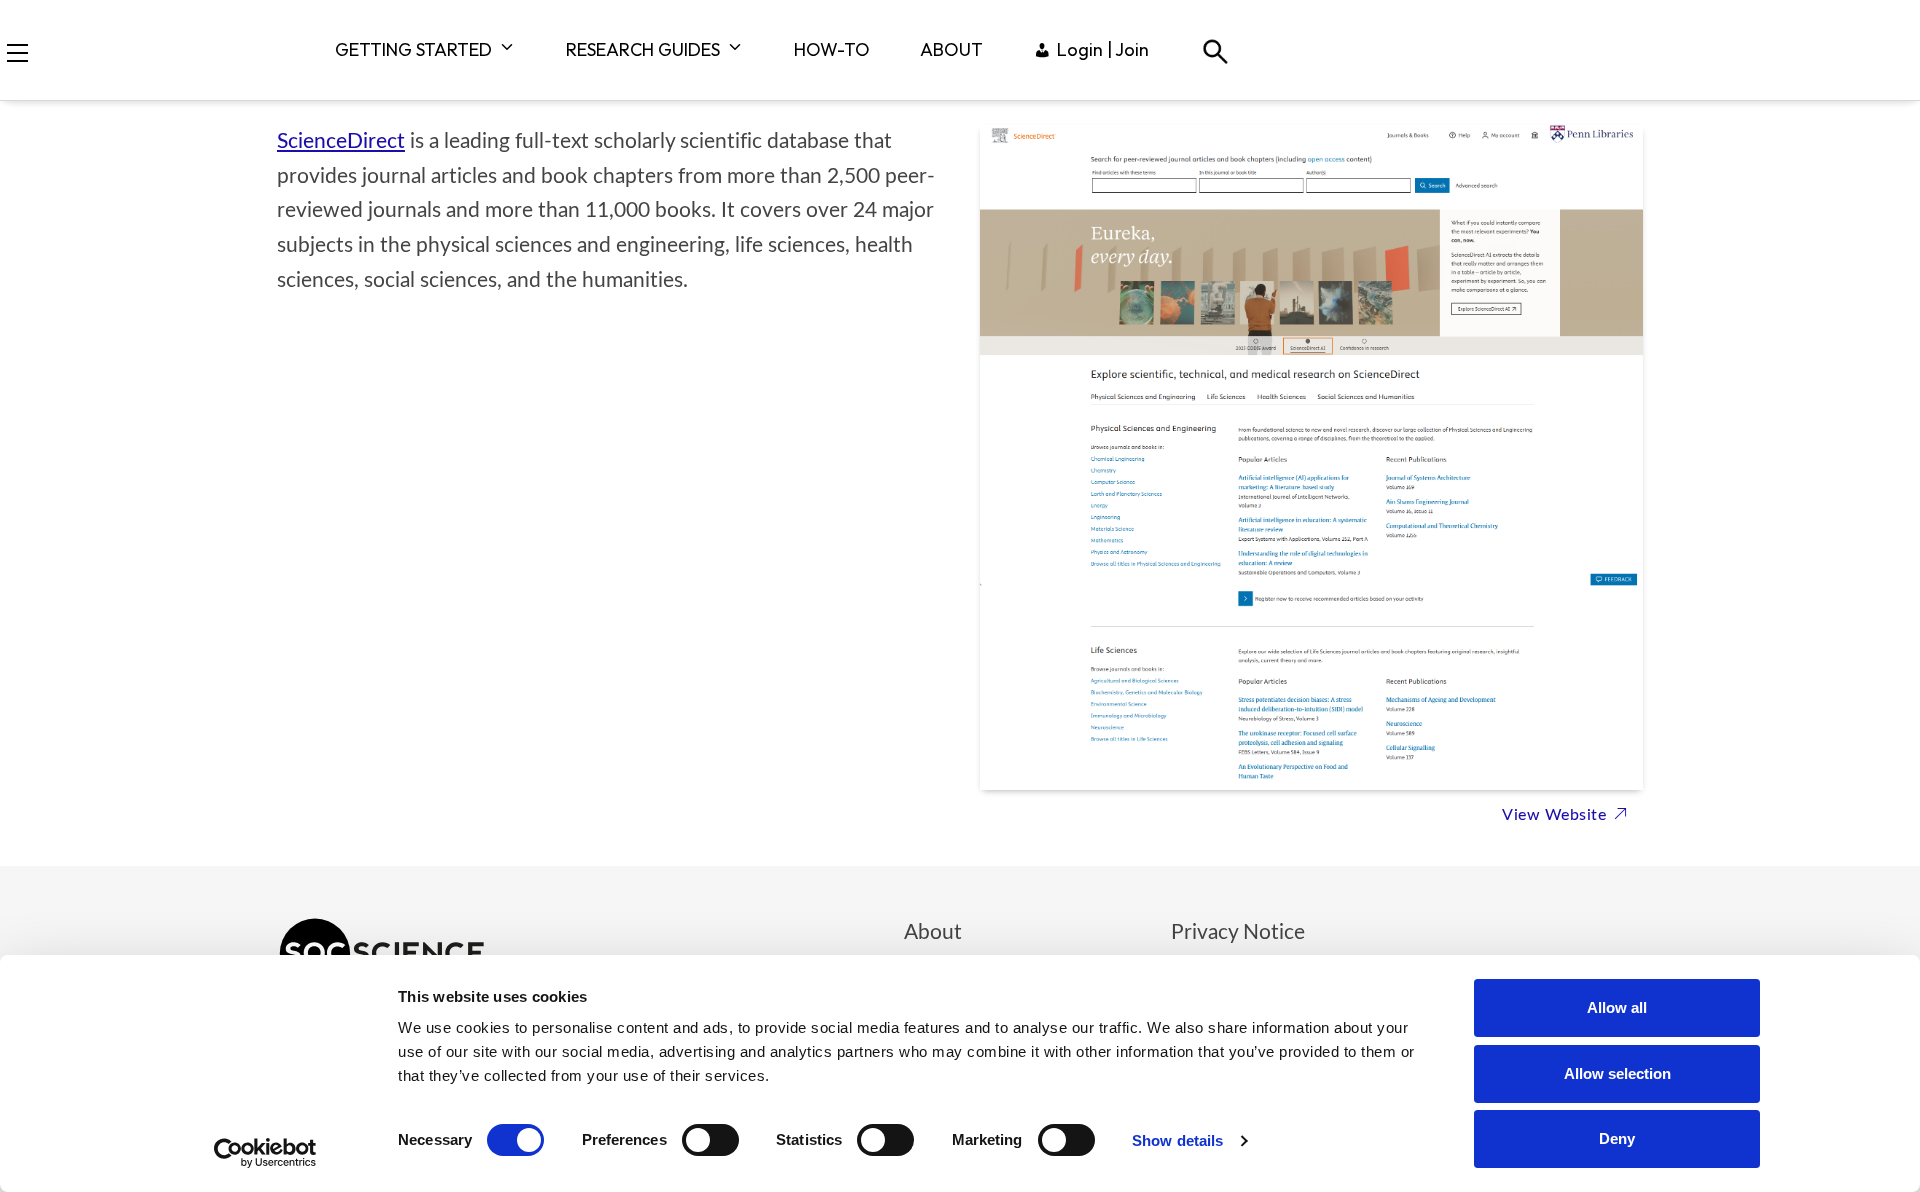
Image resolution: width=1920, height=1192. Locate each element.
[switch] (710, 1140)
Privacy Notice (1238, 932)
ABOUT (951, 49)
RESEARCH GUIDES (643, 49)
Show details (1177, 1140)
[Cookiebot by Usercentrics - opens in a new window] (265, 1153)
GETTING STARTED (413, 49)
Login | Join (1103, 49)
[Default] (1214, 50)
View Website (1556, 815)
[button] (17, 52)
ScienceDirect (341, 141)
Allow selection (1617, 1073)
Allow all (1617, 1007)
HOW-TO (832, 49)
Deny (1617, 1138)
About (933, 932)
